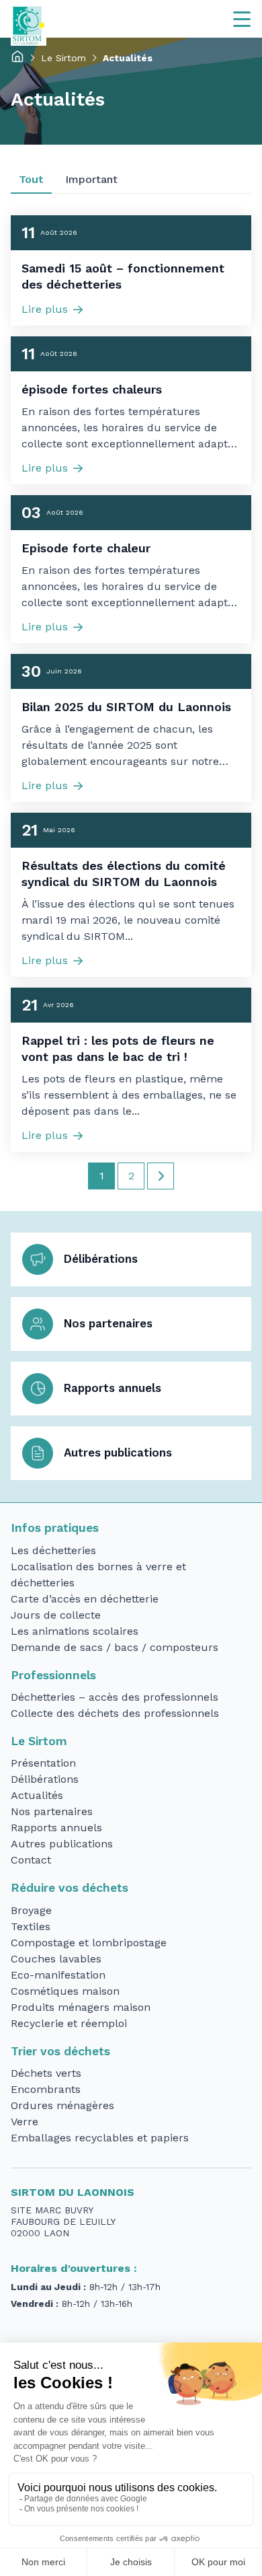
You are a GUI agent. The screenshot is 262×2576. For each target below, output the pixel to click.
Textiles (31, 1926)
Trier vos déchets (60, 2051)
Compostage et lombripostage (89, 1943)
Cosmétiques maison (65, 1991)
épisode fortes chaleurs (92, 389)
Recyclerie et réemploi (69, 2023)
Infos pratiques (55, 1528)
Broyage (31, 1910)
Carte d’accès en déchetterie (85, 1599)
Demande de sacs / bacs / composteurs (115, 1647)
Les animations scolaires (75, 1631)
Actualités (37, 1795)
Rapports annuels (113, 1388)
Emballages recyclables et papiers (100, 2138)
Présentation (43, 1763)
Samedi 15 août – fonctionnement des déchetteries (123, 276)
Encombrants (46, 2089)
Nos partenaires (108, 1323)
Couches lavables (56, 1959)
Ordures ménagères (62, 2105)
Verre (25, 2122)
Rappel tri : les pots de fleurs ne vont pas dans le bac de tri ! (118, 1048)
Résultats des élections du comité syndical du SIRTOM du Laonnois (124, 874)
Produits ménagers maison (81, 2007)
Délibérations (101, 1259)
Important (91, 179)
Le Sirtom (63, 58)
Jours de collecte (56, 1615)
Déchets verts (46, 2073)
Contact (31, 1860)
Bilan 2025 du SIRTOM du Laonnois (126, 707)
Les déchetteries (53, 1550)
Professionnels (53, 1675)
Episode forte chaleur (86, 548)
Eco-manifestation (58, 1975)
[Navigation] (242, 19)
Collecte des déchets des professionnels (115, 1713)
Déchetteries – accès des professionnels (115, 1697)
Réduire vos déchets (70, 1888)
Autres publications (118, 1452)
